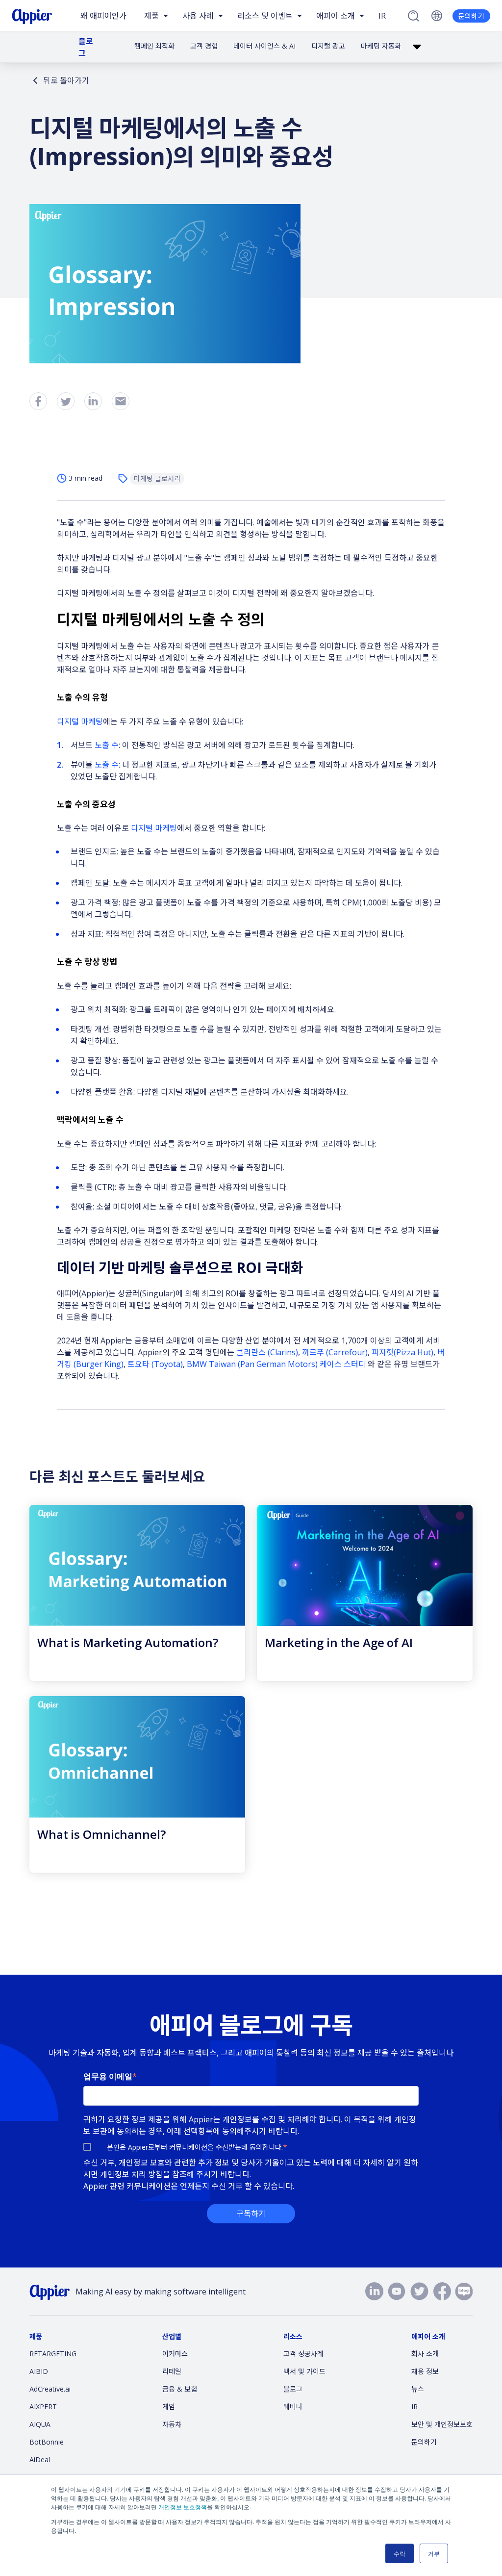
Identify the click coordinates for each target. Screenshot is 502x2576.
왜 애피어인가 (103, 16)
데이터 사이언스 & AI (264, 46)
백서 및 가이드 (304, 2371)
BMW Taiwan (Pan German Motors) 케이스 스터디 (276, 1364)
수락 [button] (400, 2553)
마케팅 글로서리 (157, 478)
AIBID (39, 2371)
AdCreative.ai (50, 2389)
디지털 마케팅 (80, 721)
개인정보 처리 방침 (131, 2174)
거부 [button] (434, 2553)
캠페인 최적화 (154, 46)
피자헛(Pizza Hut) (402, 1352)
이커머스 (175, 2354)
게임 (169, 2407)
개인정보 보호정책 (183, 2507)
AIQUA (40, 2424)
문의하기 (471, 16)
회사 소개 (425, 2354)
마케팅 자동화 (381, 46)
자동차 (172, 2424)
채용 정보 (425, 2371)
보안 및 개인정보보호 (442, 2424)
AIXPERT (43, 2407)
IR (382, 16)
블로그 (86, 47)
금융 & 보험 (180, 2389)
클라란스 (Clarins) (267, 1352)
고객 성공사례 (303, 2354)
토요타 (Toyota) (155, 1364)
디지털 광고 (328, 46)
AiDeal (40, 2460)
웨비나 (293, 2407)
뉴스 (418, 2389)
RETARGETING (53, 2354)
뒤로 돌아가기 (66, 80)
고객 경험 (204, 46)
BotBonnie (47, 2442)
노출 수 (107, 745)
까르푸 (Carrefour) (335, 1352)
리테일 (172, 2371)
